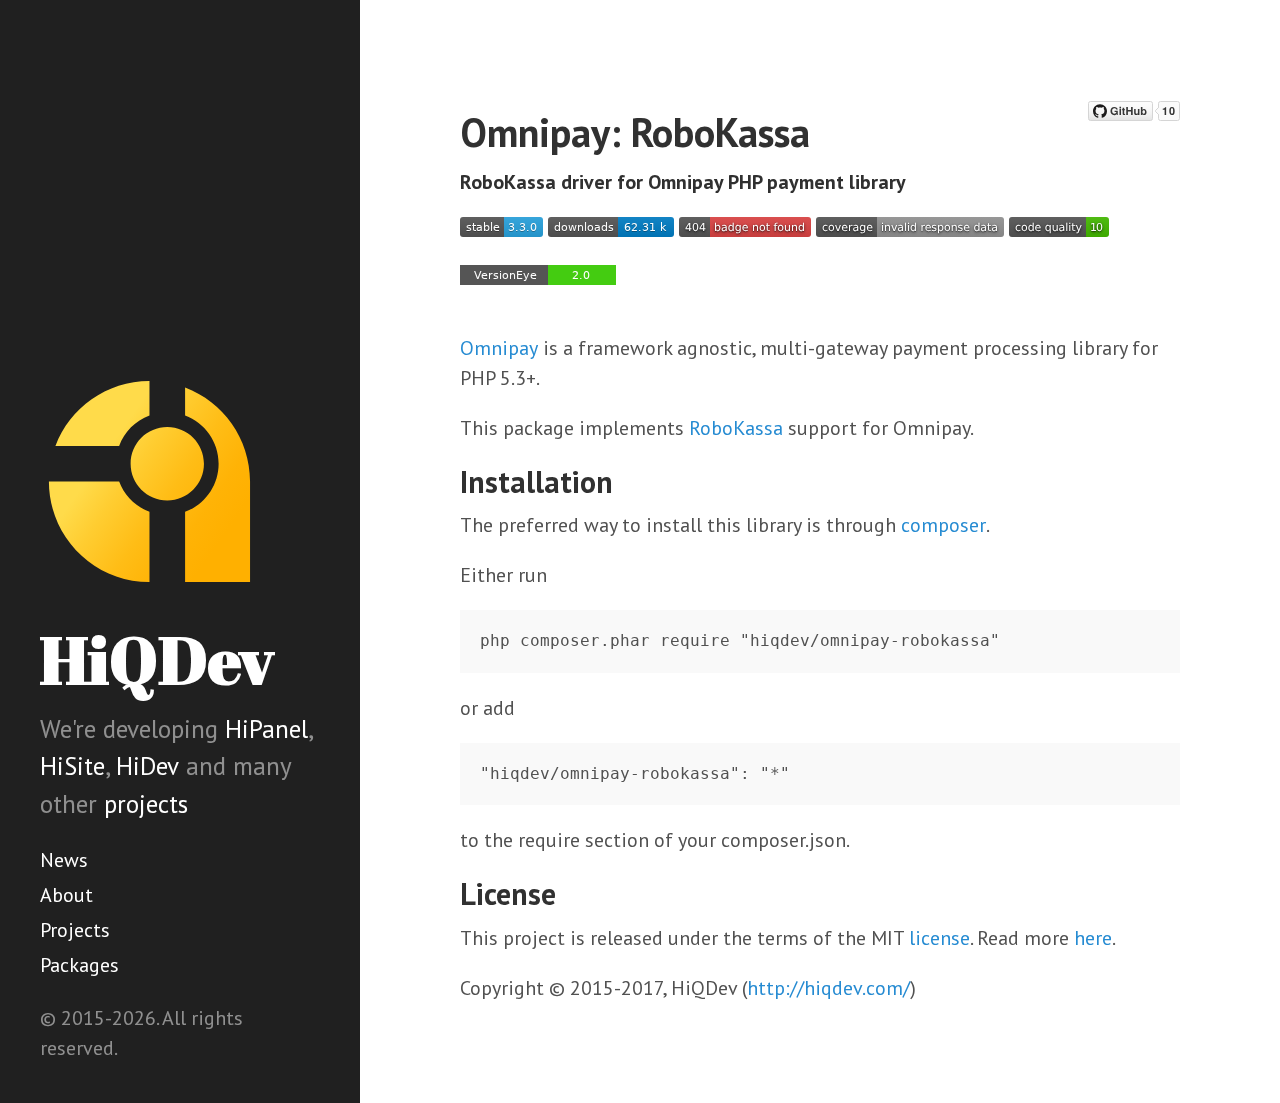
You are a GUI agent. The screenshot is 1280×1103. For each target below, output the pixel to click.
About (66, 895)
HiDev (147, 766)
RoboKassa (736, 428)
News (64, 860)
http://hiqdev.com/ (828, 988)
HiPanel (266, 729)
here (1093, 938)
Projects (75, 930)
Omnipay (499, 348)
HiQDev (157, 659)
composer (943, 525)
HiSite (72, 766)
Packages (79, 965)
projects (146, 804)
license (939, 938)
